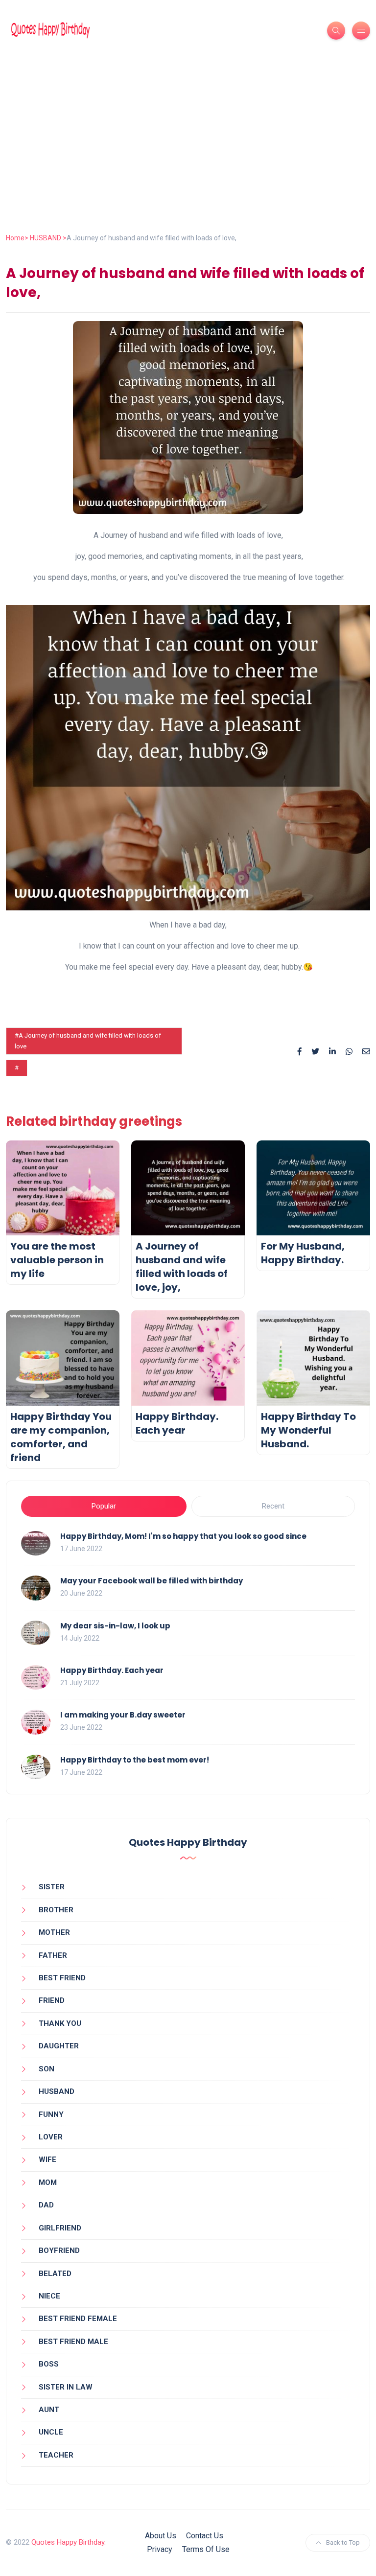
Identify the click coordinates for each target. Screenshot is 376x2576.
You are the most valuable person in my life (57, 1260)
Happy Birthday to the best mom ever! (135, 1760)
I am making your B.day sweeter (123, 1715)
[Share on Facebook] (300, 1052)
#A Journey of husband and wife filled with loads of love (88, 1041)
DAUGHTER (59, 2046)
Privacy (160, 2549)
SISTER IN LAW (66, 2387)
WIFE (47, 2159)
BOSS (49, 2364)
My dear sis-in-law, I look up (115, 1626)
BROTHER (56, 1910)
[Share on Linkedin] (332, 1052)
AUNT (49, 2410)
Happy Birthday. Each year (177, 1423)
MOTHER (54, 1932)
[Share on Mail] (366, 1052)
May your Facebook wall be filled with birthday (152, 1581)
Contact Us (205, 2536)
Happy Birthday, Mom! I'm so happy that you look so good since (183, 1536)
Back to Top (343, 2542)
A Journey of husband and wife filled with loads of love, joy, (182, 1267)
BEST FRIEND (62, 1978)
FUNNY (51, 2114)
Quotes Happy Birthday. (69, 2542)
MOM (48, 2182)
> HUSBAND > (46, 238)
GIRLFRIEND (60, 2228)
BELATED (55, 2274)
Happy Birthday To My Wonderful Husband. (308, 1430)
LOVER (51, 2137)
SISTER (52, 1887)
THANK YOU (60, 2023)
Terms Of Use (206, 2549)
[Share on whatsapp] (349, 1052)
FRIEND (52, 2000)
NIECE (49, 2296)
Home (15, 238)
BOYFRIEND (59, 2251)
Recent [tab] (273, 1506)
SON (47, 2069)
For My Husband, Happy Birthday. (303, 1253)
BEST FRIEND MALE (73, 2342)
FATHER (53, 1955)
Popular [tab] (104, 1506)
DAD (46, 2205)
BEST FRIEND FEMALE (78, 2319)
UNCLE (51, 2432)
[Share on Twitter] (315, 1052)
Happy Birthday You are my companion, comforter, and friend (61, 1437)
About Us (161, 2536)
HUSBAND (57, 2091)
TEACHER (56, 2455)
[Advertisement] (188, 159)
